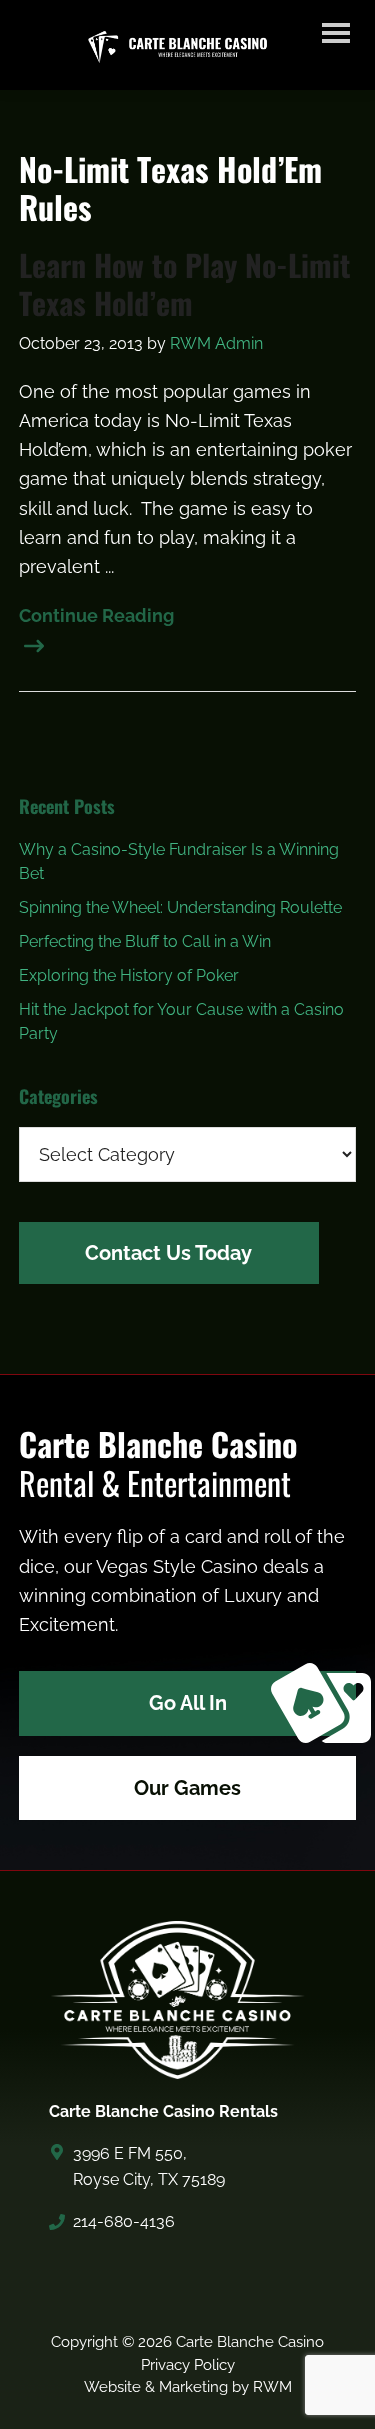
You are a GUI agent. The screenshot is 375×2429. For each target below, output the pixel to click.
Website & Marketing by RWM (188, 2387)
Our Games (187, 1788)
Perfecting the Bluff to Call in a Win (145, 941)
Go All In (188, 1703)
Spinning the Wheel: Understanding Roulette (180, 907)
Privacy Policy (188, 2365)
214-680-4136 (124, 2221)
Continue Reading (96, 615)
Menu (336, 36)
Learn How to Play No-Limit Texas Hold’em (185, 283)
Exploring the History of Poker (129, 975)
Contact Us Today (168, 1253)
